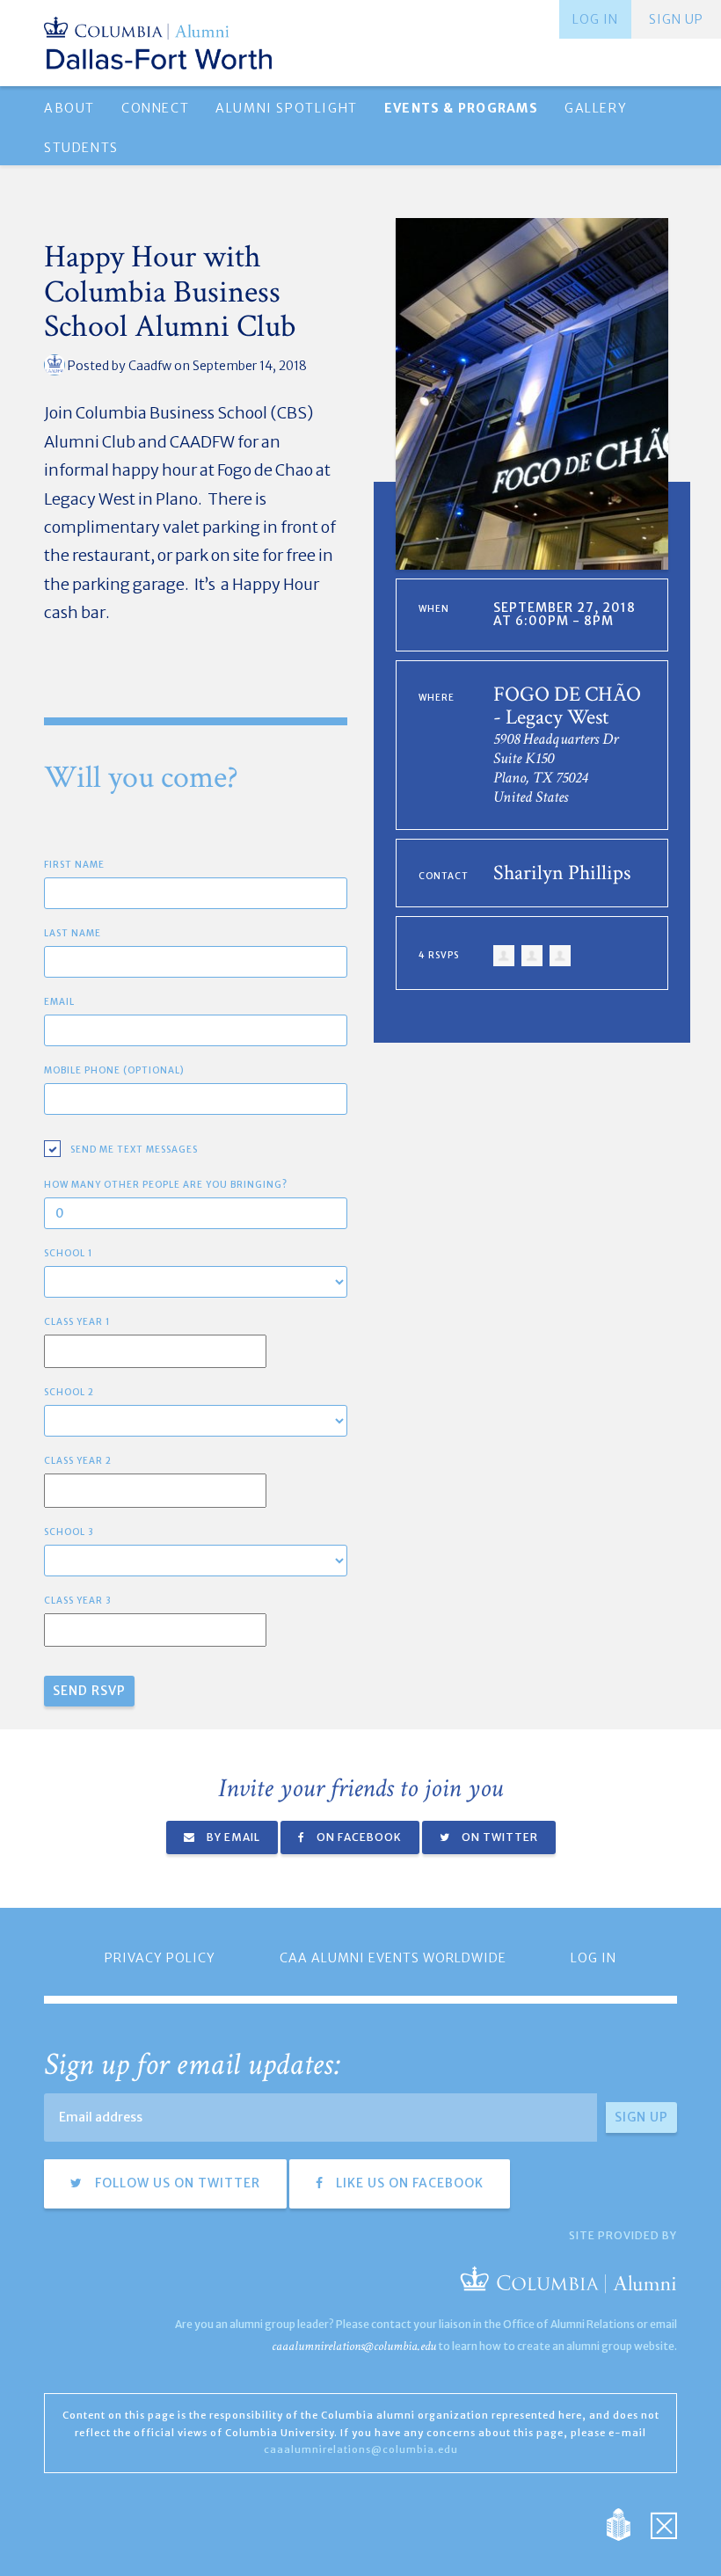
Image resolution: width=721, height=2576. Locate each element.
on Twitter (499, 1837)
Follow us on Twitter (176, 2183)
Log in (595, 19)
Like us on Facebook (408, 2183)
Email (59, 1002)
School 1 (69, 1253)
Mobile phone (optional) (114, 1070)
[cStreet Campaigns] (664, 2524)
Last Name (73, 933)
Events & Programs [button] (461, 108)
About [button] (69, 108)
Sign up (676, 19)
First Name (74, 865)
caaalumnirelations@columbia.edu (354, 2346)
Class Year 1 (77, 1322)
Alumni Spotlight (287, 108)
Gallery (596, 108)
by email (232, 1837)
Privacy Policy (160, 1958)
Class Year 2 (78, 1461)
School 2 (69, 1392)
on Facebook (358, 1837)
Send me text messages (134, 1150)
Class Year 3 (78, 1601)
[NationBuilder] (627, 2524)
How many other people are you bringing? (166, 1185)
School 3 (69, 1532)
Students (81, 148)
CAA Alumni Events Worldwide (393, 1958)
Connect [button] (155, 108)
